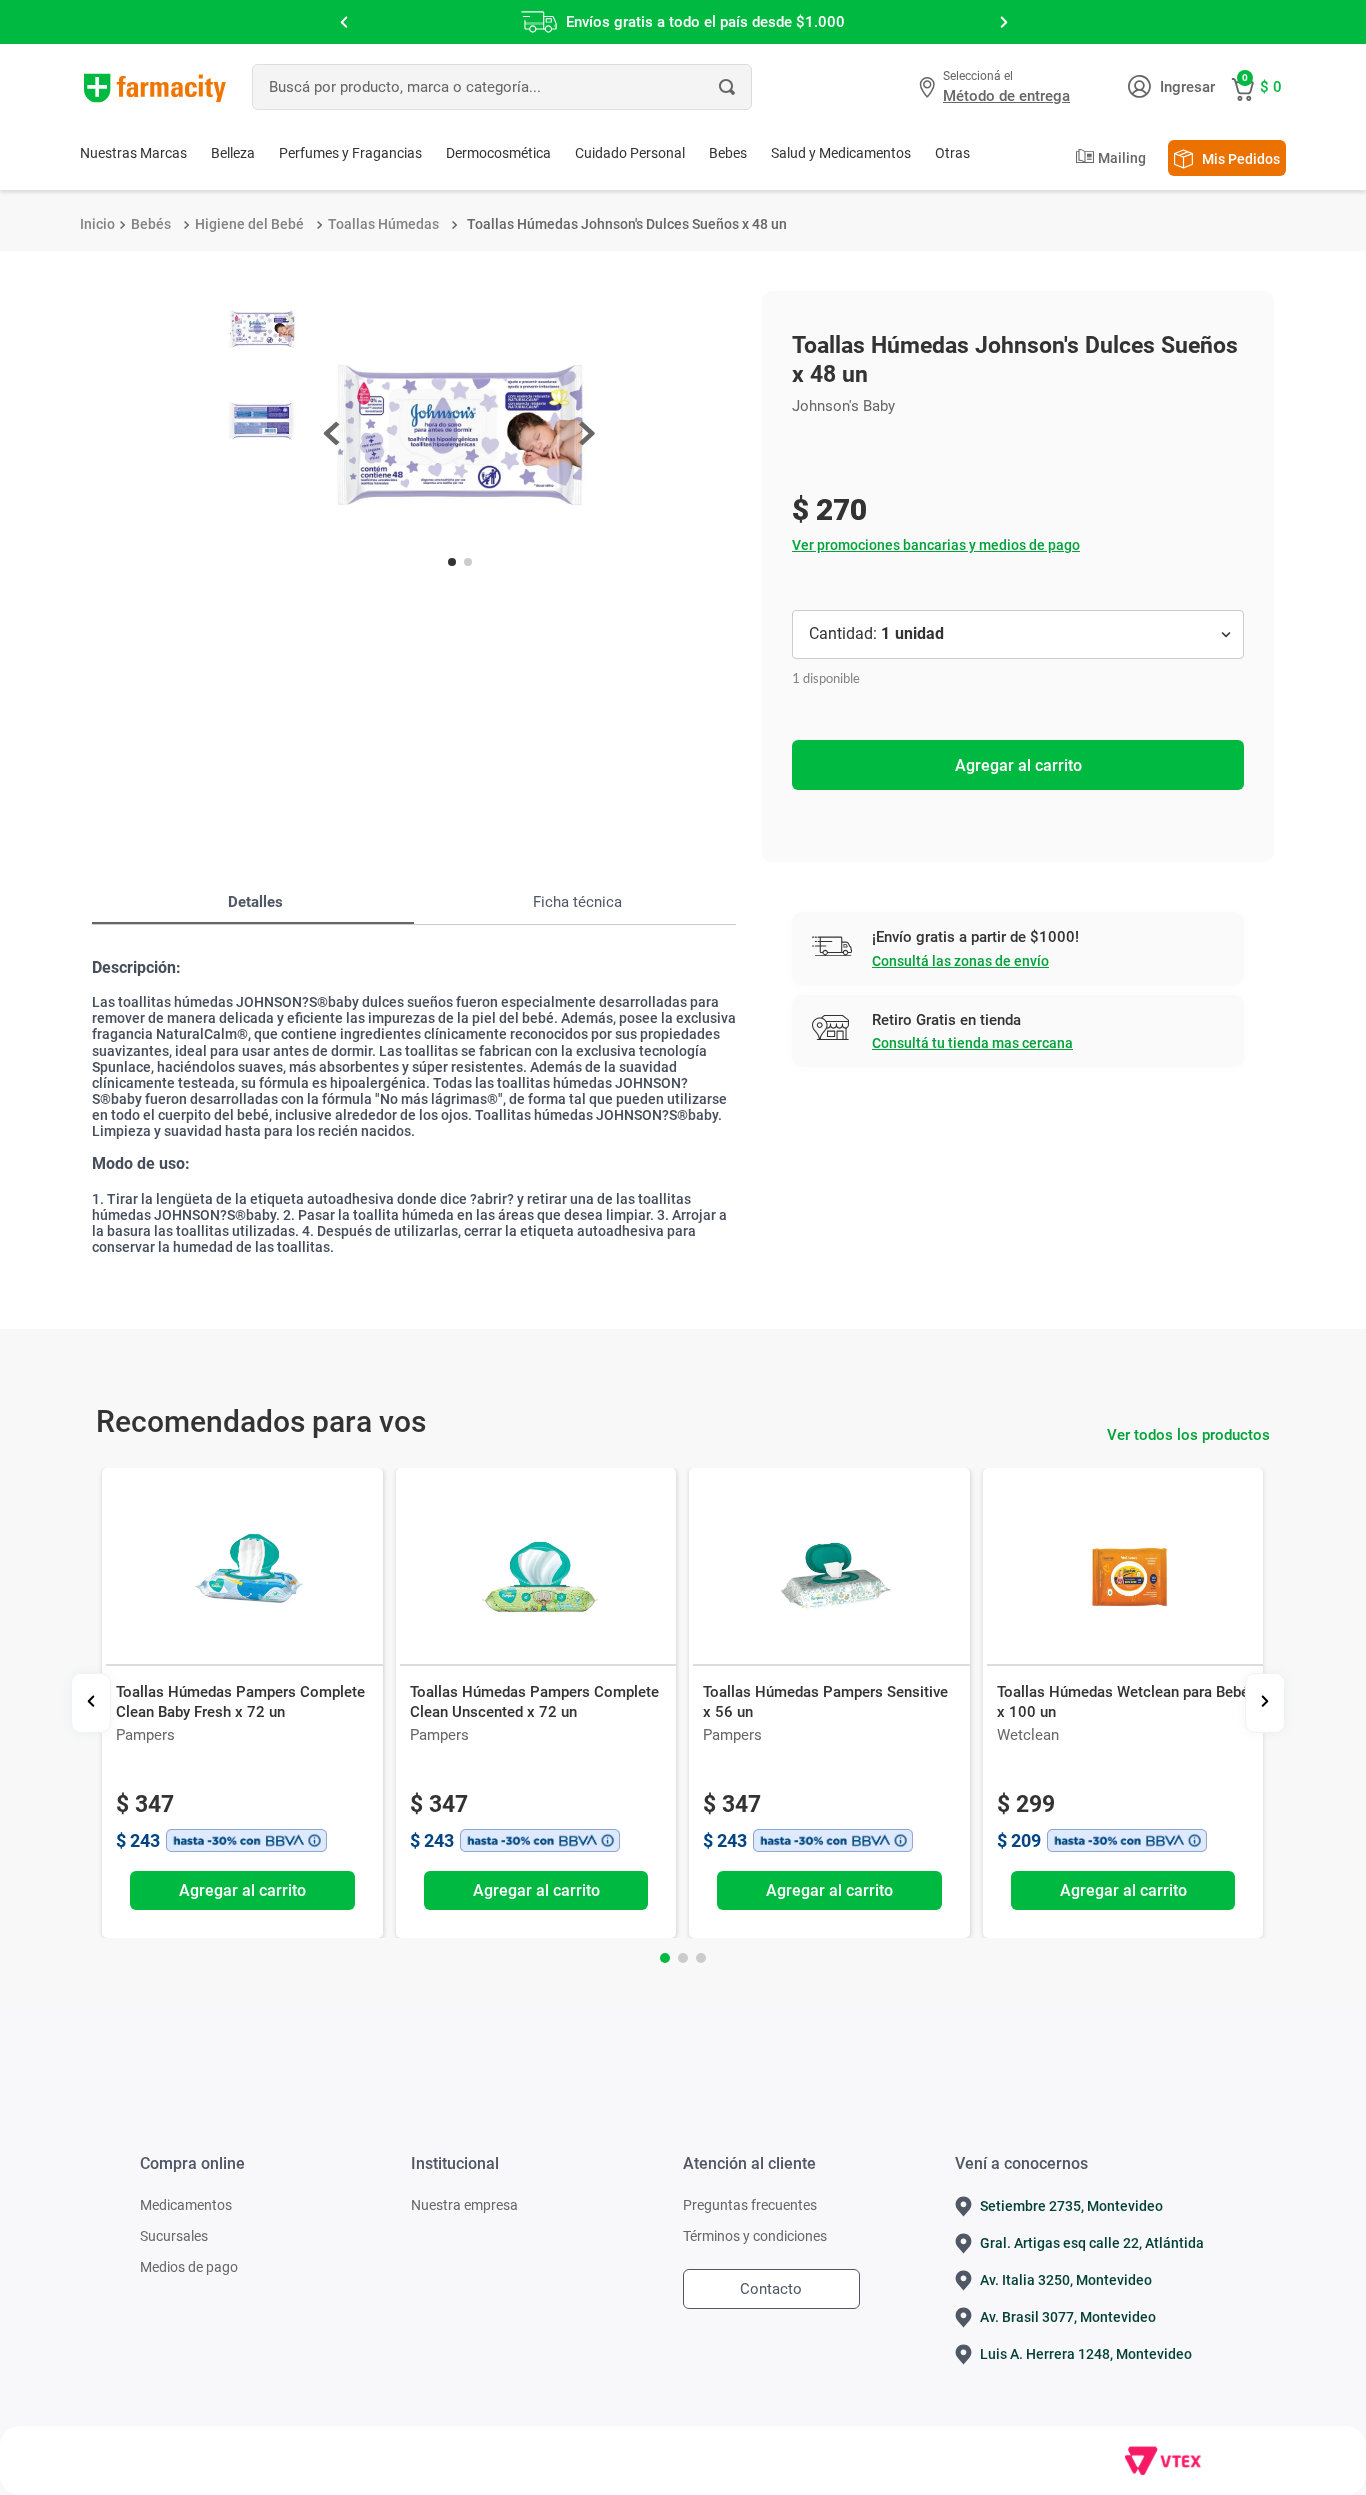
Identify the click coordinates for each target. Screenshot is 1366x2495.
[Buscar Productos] (727, 87)
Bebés (151, 224)
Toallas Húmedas (383, 224)
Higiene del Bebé (249, 224)
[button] (997, 87)
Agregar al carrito (1018, 765)
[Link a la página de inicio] (97, 224)
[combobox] (502, 87)
